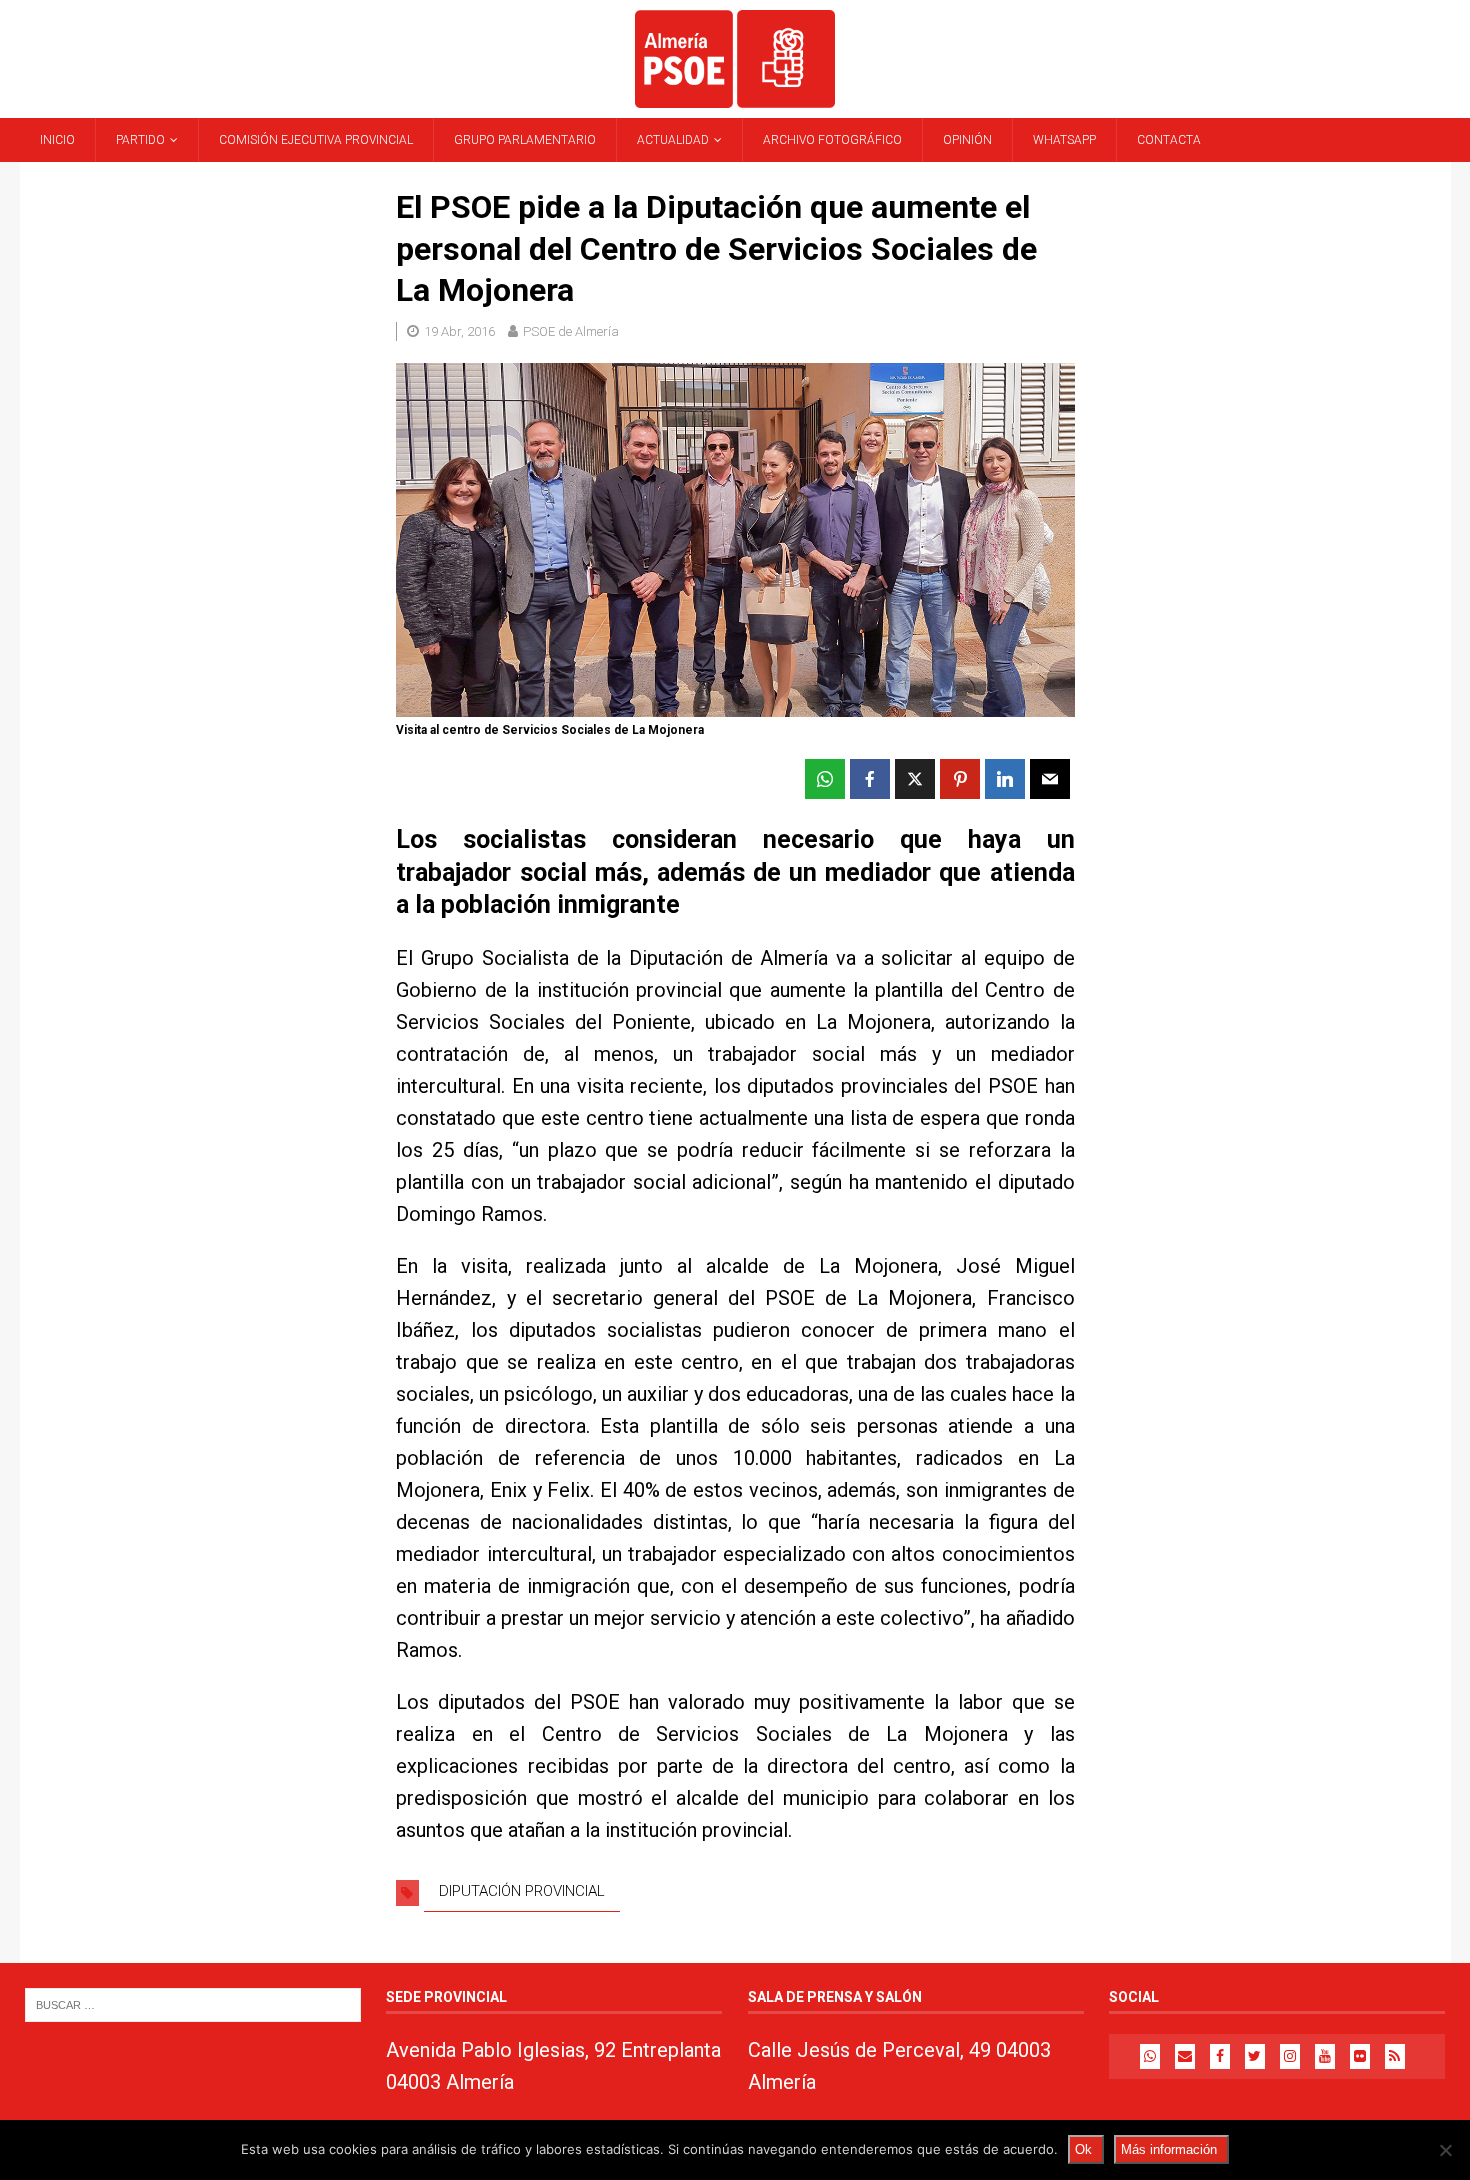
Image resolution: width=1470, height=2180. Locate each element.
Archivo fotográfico (832, 140)
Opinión (967, 140)
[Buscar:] (193, 2003)
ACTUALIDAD (673, 140)
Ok (1083, 2149)
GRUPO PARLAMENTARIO (525, 140)
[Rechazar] (1445, 2150)
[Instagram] (1290, 2056)
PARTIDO (140, 140)
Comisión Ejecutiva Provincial (316, 140)
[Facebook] (1220, 2056)
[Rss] (1395, 2056)
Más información (1169, 2149)
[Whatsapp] (1150, 2056)
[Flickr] (1360, 2056)
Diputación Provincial (522, 1891)
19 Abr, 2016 (459, 331)
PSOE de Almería (571, 331)
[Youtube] (1325, 2056)
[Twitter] (1255, 2056)
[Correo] (1185, 2056)
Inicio (57, 140)
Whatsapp (1064, 140)
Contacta (1169, 140)
